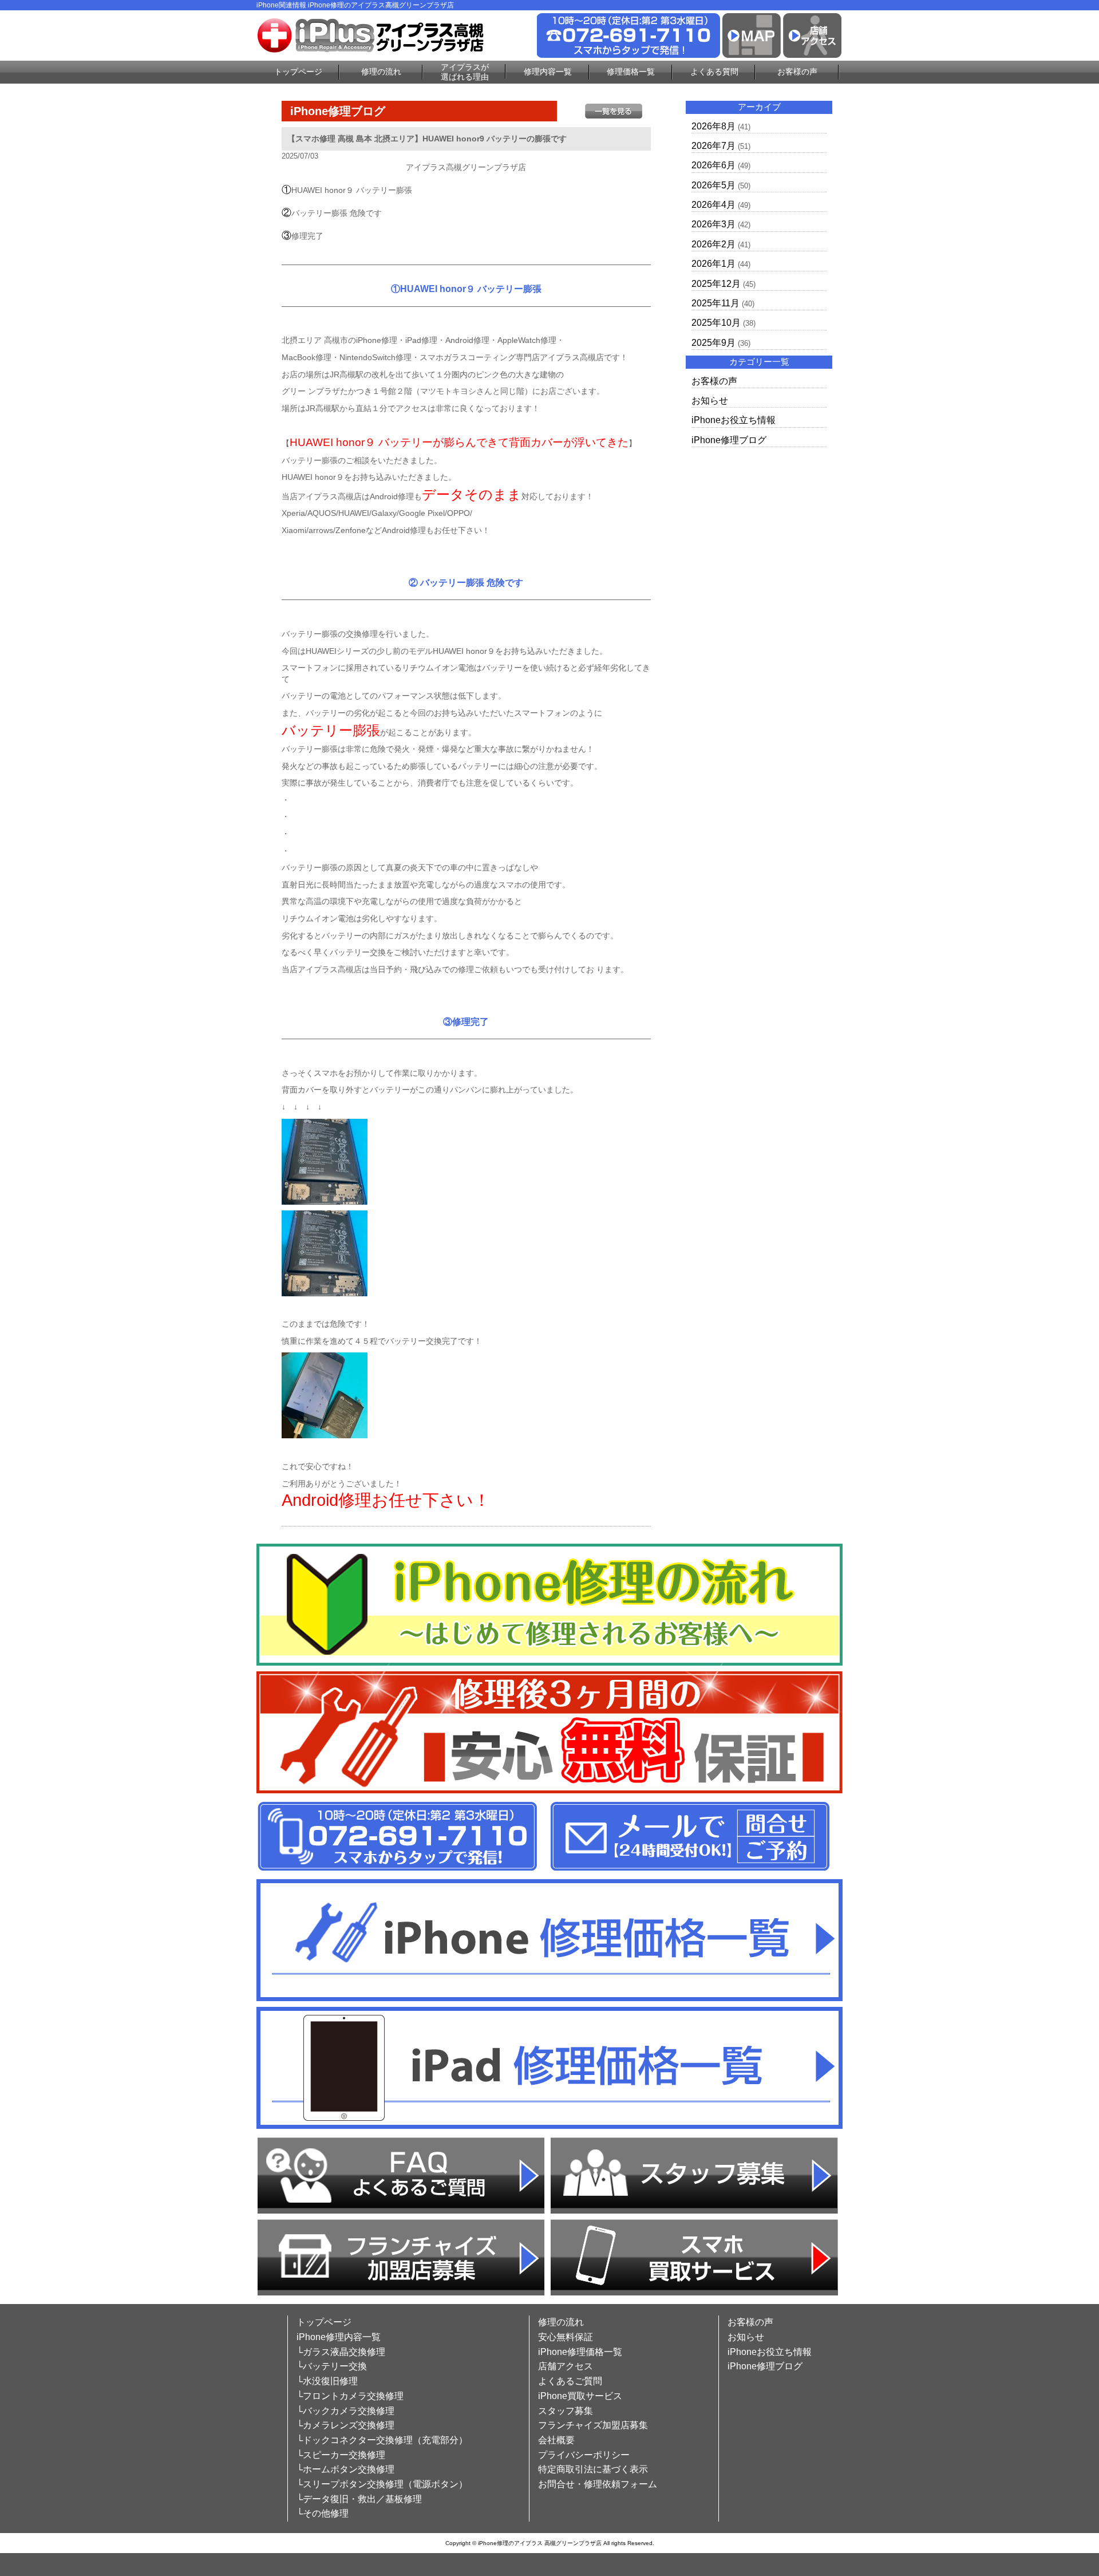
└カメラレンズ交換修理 (345, 2425)
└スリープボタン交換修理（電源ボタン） (382, 2484)
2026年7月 (713, 146)
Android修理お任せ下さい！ (386, 1500)
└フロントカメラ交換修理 (350, 2396)
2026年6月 (713, 165)
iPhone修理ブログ (729, 440)
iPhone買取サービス (580, 2396)
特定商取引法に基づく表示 (593, 2469)
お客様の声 (797, 72)
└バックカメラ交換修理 (345, 2411)
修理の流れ (381, 72)
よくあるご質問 (570, 2381)
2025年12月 (716, 284)
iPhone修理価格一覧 (580, 2352)
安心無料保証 (566, 2337)
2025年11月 (715, 303)
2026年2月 (713, 244)
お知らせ (710, 401)
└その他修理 (323, 2513)
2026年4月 (713, 205)
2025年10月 (716, 323)
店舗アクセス (566, 2366)
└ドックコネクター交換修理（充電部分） (382, 2440)
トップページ (298, 72)
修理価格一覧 (631, 72)
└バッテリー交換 (332, 2366)
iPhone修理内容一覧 (339, 2337)
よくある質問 (714, 72)
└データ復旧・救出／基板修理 (359, 2499)
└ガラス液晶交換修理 (341, 2352)
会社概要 (556, 2440)
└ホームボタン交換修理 (345, 2469)
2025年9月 (713, 343)
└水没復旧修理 (327, 2381)
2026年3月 (713, 224)
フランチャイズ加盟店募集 (593, 2425)
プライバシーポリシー (584, 2455)
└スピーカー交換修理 (341, 2455)
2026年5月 (713, 185)
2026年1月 (713, 264)
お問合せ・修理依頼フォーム (598, 2484)
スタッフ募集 (566, 2411)
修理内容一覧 (548, 72)
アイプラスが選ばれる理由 (465, 72)
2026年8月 (713, 126)
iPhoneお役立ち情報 (734, 420)
